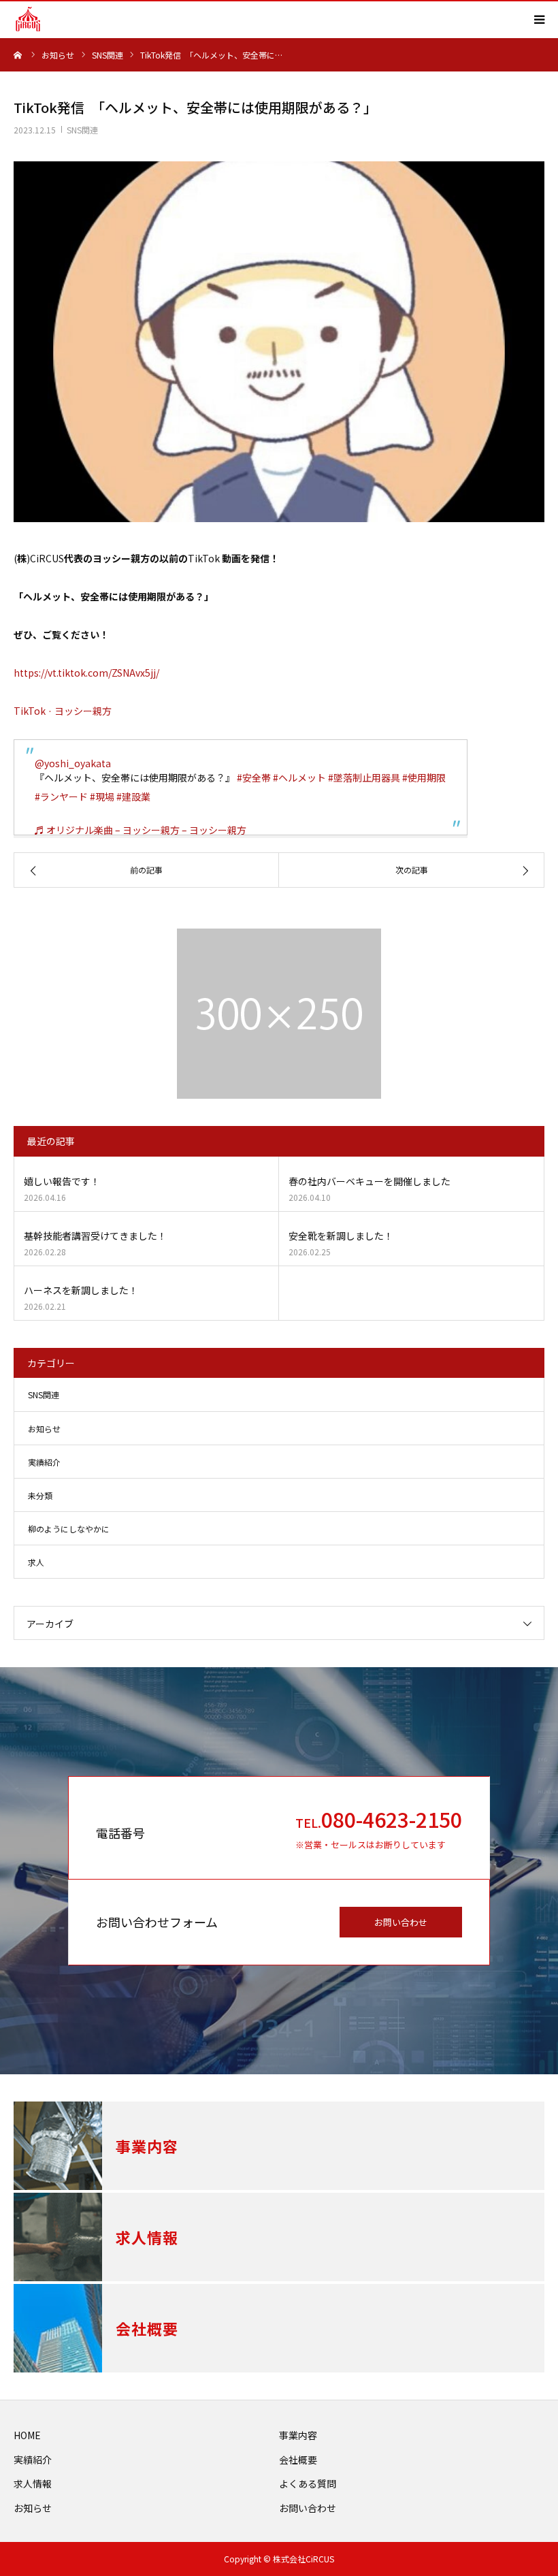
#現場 (102, 796)
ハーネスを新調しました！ (81, 1290)
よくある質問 (308, 2483)
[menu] (539, 19)
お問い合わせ (401, 1922)
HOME (27, 2435)
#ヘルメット (299, 777)
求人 (36, 1562)
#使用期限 (424, 777)
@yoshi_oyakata (73, 763)
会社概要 (298, 2460)
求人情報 (33, 2483)
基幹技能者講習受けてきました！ (95, 1236)
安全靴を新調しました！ (341, 1236)
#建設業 (133, 796)
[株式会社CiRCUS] (28, 19)
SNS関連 (82, 130)
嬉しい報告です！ (62, 1181)
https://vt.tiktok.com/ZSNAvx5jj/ (86, 673)
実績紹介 (44, 1462)
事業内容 (298, 2435)
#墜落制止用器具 (364, 777)
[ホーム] (18, 54)
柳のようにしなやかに (69, 1529)
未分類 (40, 1495)
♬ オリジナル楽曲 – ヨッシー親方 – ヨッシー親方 (141, 830)
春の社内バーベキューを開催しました (370, 1181)
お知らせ (44, 1429)
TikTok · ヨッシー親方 (63, 711)
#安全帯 (254, 777)
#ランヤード (61, 796)
